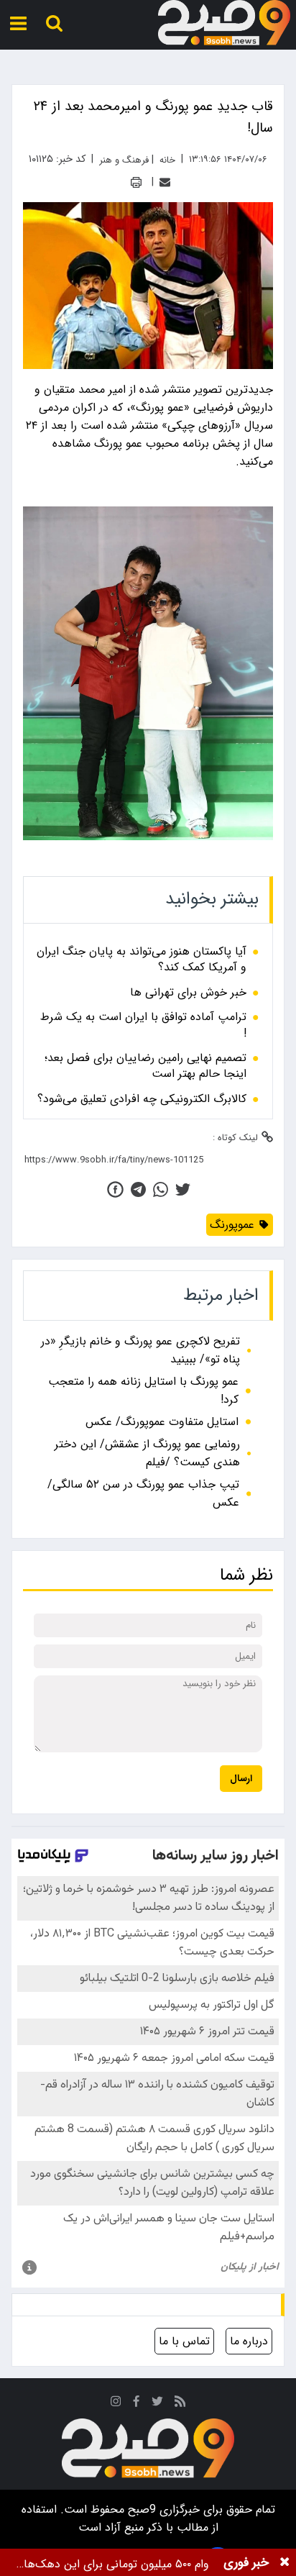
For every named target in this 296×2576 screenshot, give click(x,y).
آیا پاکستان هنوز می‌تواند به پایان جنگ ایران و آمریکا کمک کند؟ (142, 960)
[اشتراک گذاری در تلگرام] (138, 1189)
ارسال (241, 1779)
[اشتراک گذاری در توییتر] (183, 1189)
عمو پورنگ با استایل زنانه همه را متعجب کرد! (143, 1391)
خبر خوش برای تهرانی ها (188, 993)
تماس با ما (184, 2341)
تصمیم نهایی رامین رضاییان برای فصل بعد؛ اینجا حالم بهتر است (145, 1066)
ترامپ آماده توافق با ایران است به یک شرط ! (143, 1025)
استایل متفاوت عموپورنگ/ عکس (162, 1422)
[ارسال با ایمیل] (165, 182)
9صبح (140, 2509)
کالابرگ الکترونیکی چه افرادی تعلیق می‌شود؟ (142, 1099)
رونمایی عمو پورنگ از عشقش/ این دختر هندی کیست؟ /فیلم (147, 1453)
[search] (54, 23)
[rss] (180, 2404)
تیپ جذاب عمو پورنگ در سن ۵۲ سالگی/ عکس (143, 1493)
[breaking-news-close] (285, 2562)
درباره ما (249, 2341)
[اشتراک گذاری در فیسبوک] (115, 1189)
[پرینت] (136, 182)
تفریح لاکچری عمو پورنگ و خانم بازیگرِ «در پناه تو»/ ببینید (140, 1350)
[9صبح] (224, 23)
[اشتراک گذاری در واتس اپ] (161, 1189)
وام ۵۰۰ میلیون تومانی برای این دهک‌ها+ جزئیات (113, 2564)
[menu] (18, 23)
